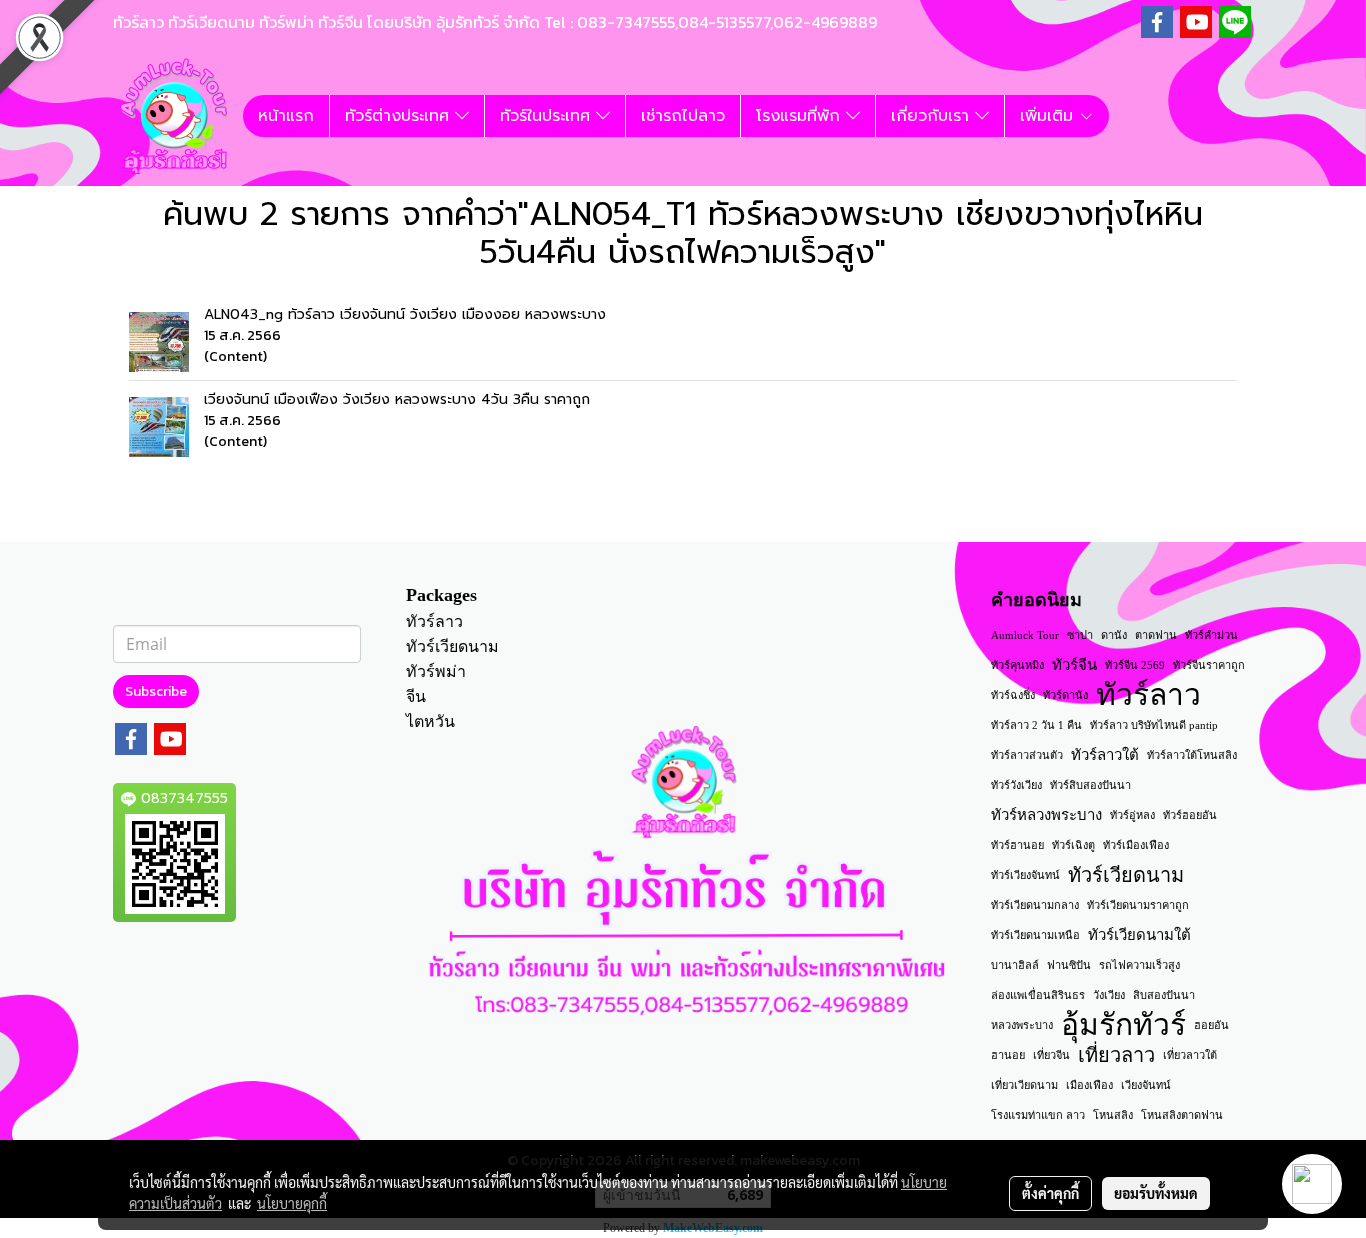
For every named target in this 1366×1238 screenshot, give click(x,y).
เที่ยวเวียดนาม (1024, 1085)
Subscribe (156, 691)
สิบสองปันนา (1164, 995)
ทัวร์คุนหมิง (1017, 665)
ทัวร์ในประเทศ (548, 116)
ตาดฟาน (1156, 635)
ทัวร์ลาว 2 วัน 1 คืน (1036, 725)
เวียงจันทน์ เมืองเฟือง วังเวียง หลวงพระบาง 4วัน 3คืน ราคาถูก (397, 399)
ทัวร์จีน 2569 (1135, 665)
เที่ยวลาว (1116, 1055)
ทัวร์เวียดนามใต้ (1139, 935)
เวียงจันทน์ (1146, 1085)
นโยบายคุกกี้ (292, 1203)
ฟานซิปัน (1069, 965)
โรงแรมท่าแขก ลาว (1038, 1115)
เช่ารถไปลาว (683, 116)
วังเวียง (1109, 995)
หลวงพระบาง (1022, 1025)
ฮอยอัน (1211, 1025)
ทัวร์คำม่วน (1211, 635)
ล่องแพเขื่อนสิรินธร (1038, 995)
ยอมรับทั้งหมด (1156, 1193)
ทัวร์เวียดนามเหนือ (1035, 935)
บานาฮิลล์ (1015, 965)
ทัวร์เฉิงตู (1073, 845)
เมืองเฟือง (1089, 1085)
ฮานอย (1008, 1055)
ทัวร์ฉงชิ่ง (1013, 695)
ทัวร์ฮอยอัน (1190, 815)
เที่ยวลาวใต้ (1190, 1055)
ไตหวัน (430, 721)
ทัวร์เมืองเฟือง (1136, 845)
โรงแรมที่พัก (801, 116)
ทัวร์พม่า (436, 671)
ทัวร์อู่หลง (1132, 815)
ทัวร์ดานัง (1065, 695)
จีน (416, 696)
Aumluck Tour (1025, 635)
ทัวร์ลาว (434, 621)
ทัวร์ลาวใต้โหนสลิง (1192, 755)
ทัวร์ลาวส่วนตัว (1027, 755)
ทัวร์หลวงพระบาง (1046, 815)
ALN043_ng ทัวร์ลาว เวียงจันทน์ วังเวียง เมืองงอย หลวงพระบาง (405, 314)
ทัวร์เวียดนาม (452, 646)
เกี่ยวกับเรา (933, 116)
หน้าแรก (286, 116)
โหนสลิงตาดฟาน (1182, 1115)
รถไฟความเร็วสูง (1139, 965)
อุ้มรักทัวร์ (1123, 1025)
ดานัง (1114, 635)
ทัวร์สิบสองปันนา (1090, 785)
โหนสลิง (1113, 1115)
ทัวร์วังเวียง (1016, 785)
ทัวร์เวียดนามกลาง (1035, 905)
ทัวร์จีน (1074, 665)
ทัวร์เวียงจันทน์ (1025, 875)
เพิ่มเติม (1049, 116)
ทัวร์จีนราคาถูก (1209, 665)
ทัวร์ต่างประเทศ (400, 116)
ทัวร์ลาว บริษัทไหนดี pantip (1154, 725)
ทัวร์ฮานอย (1017, 845)
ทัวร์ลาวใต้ (1105, 755)
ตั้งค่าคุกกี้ (1050, 1193)
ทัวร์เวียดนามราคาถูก (1138, 905)
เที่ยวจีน (1051, 1055)
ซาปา (1080, 635)
